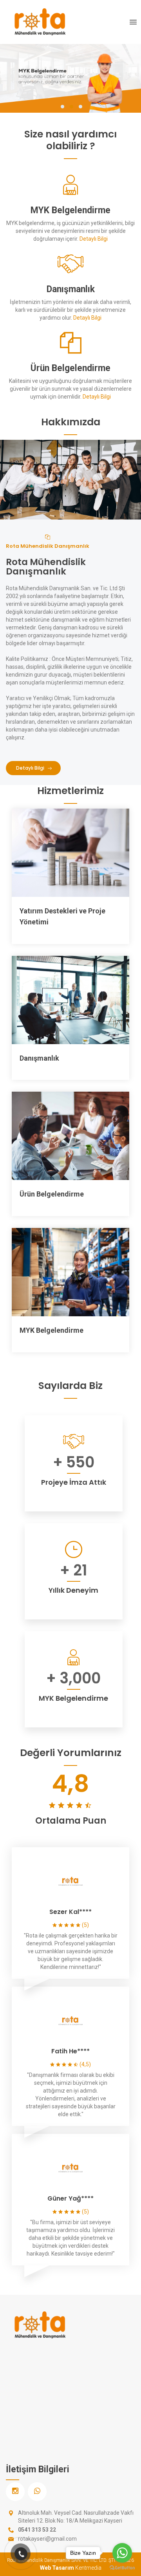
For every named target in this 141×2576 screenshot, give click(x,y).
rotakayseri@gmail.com (47, 2539)
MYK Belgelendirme (52, 1330)
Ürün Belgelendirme (52, 1194)
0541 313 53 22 (37, 2530)
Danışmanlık (39, 1058)
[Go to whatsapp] (122, 2553)
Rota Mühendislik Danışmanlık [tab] (48, 546)
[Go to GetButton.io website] (122, 2568)
